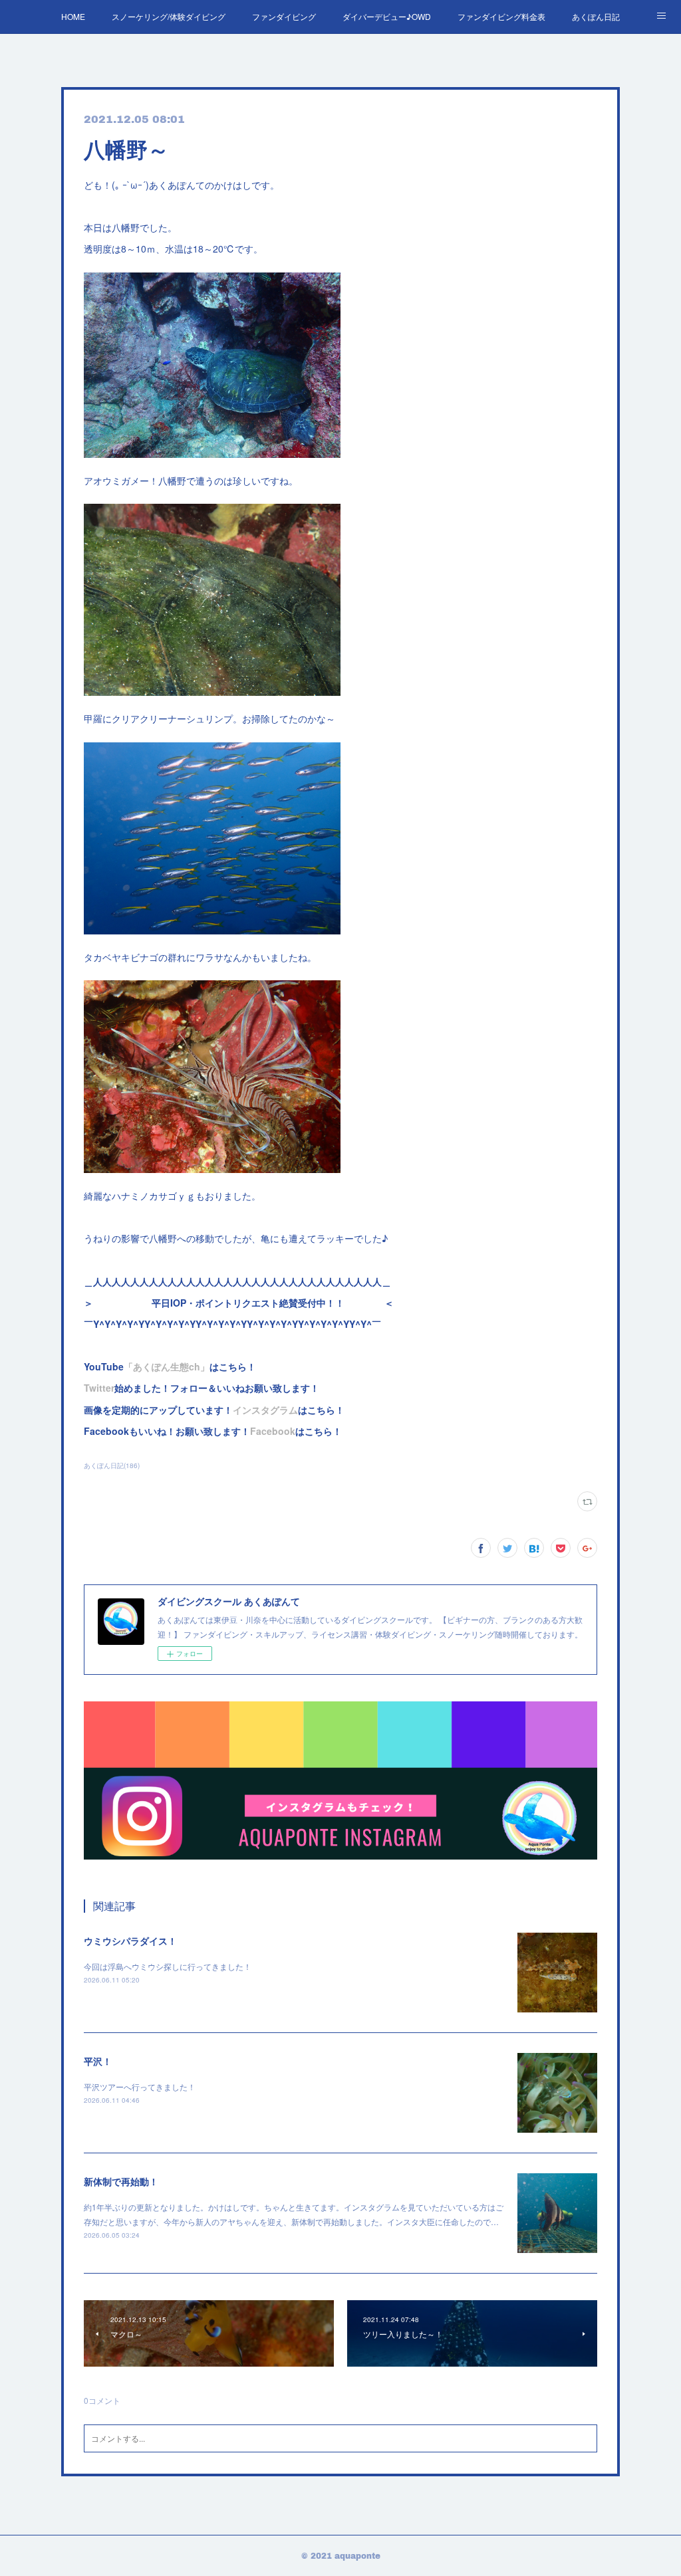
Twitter (99, 1388)
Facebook (273, 1431)
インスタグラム (265, 1410)
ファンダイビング (284, 16)
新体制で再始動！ (121, 2181)
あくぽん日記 (596, 16)
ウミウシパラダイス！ (130, 1941)
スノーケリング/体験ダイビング (169, 16)
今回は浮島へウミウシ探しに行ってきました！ (168, 1966)
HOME (73, 16)
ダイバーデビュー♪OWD (387, 16)
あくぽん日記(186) (112, 1465)
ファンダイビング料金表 (501, 16)
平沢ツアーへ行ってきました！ (140, 2087)
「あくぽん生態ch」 (167, 1366)
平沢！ (98, 2061)
